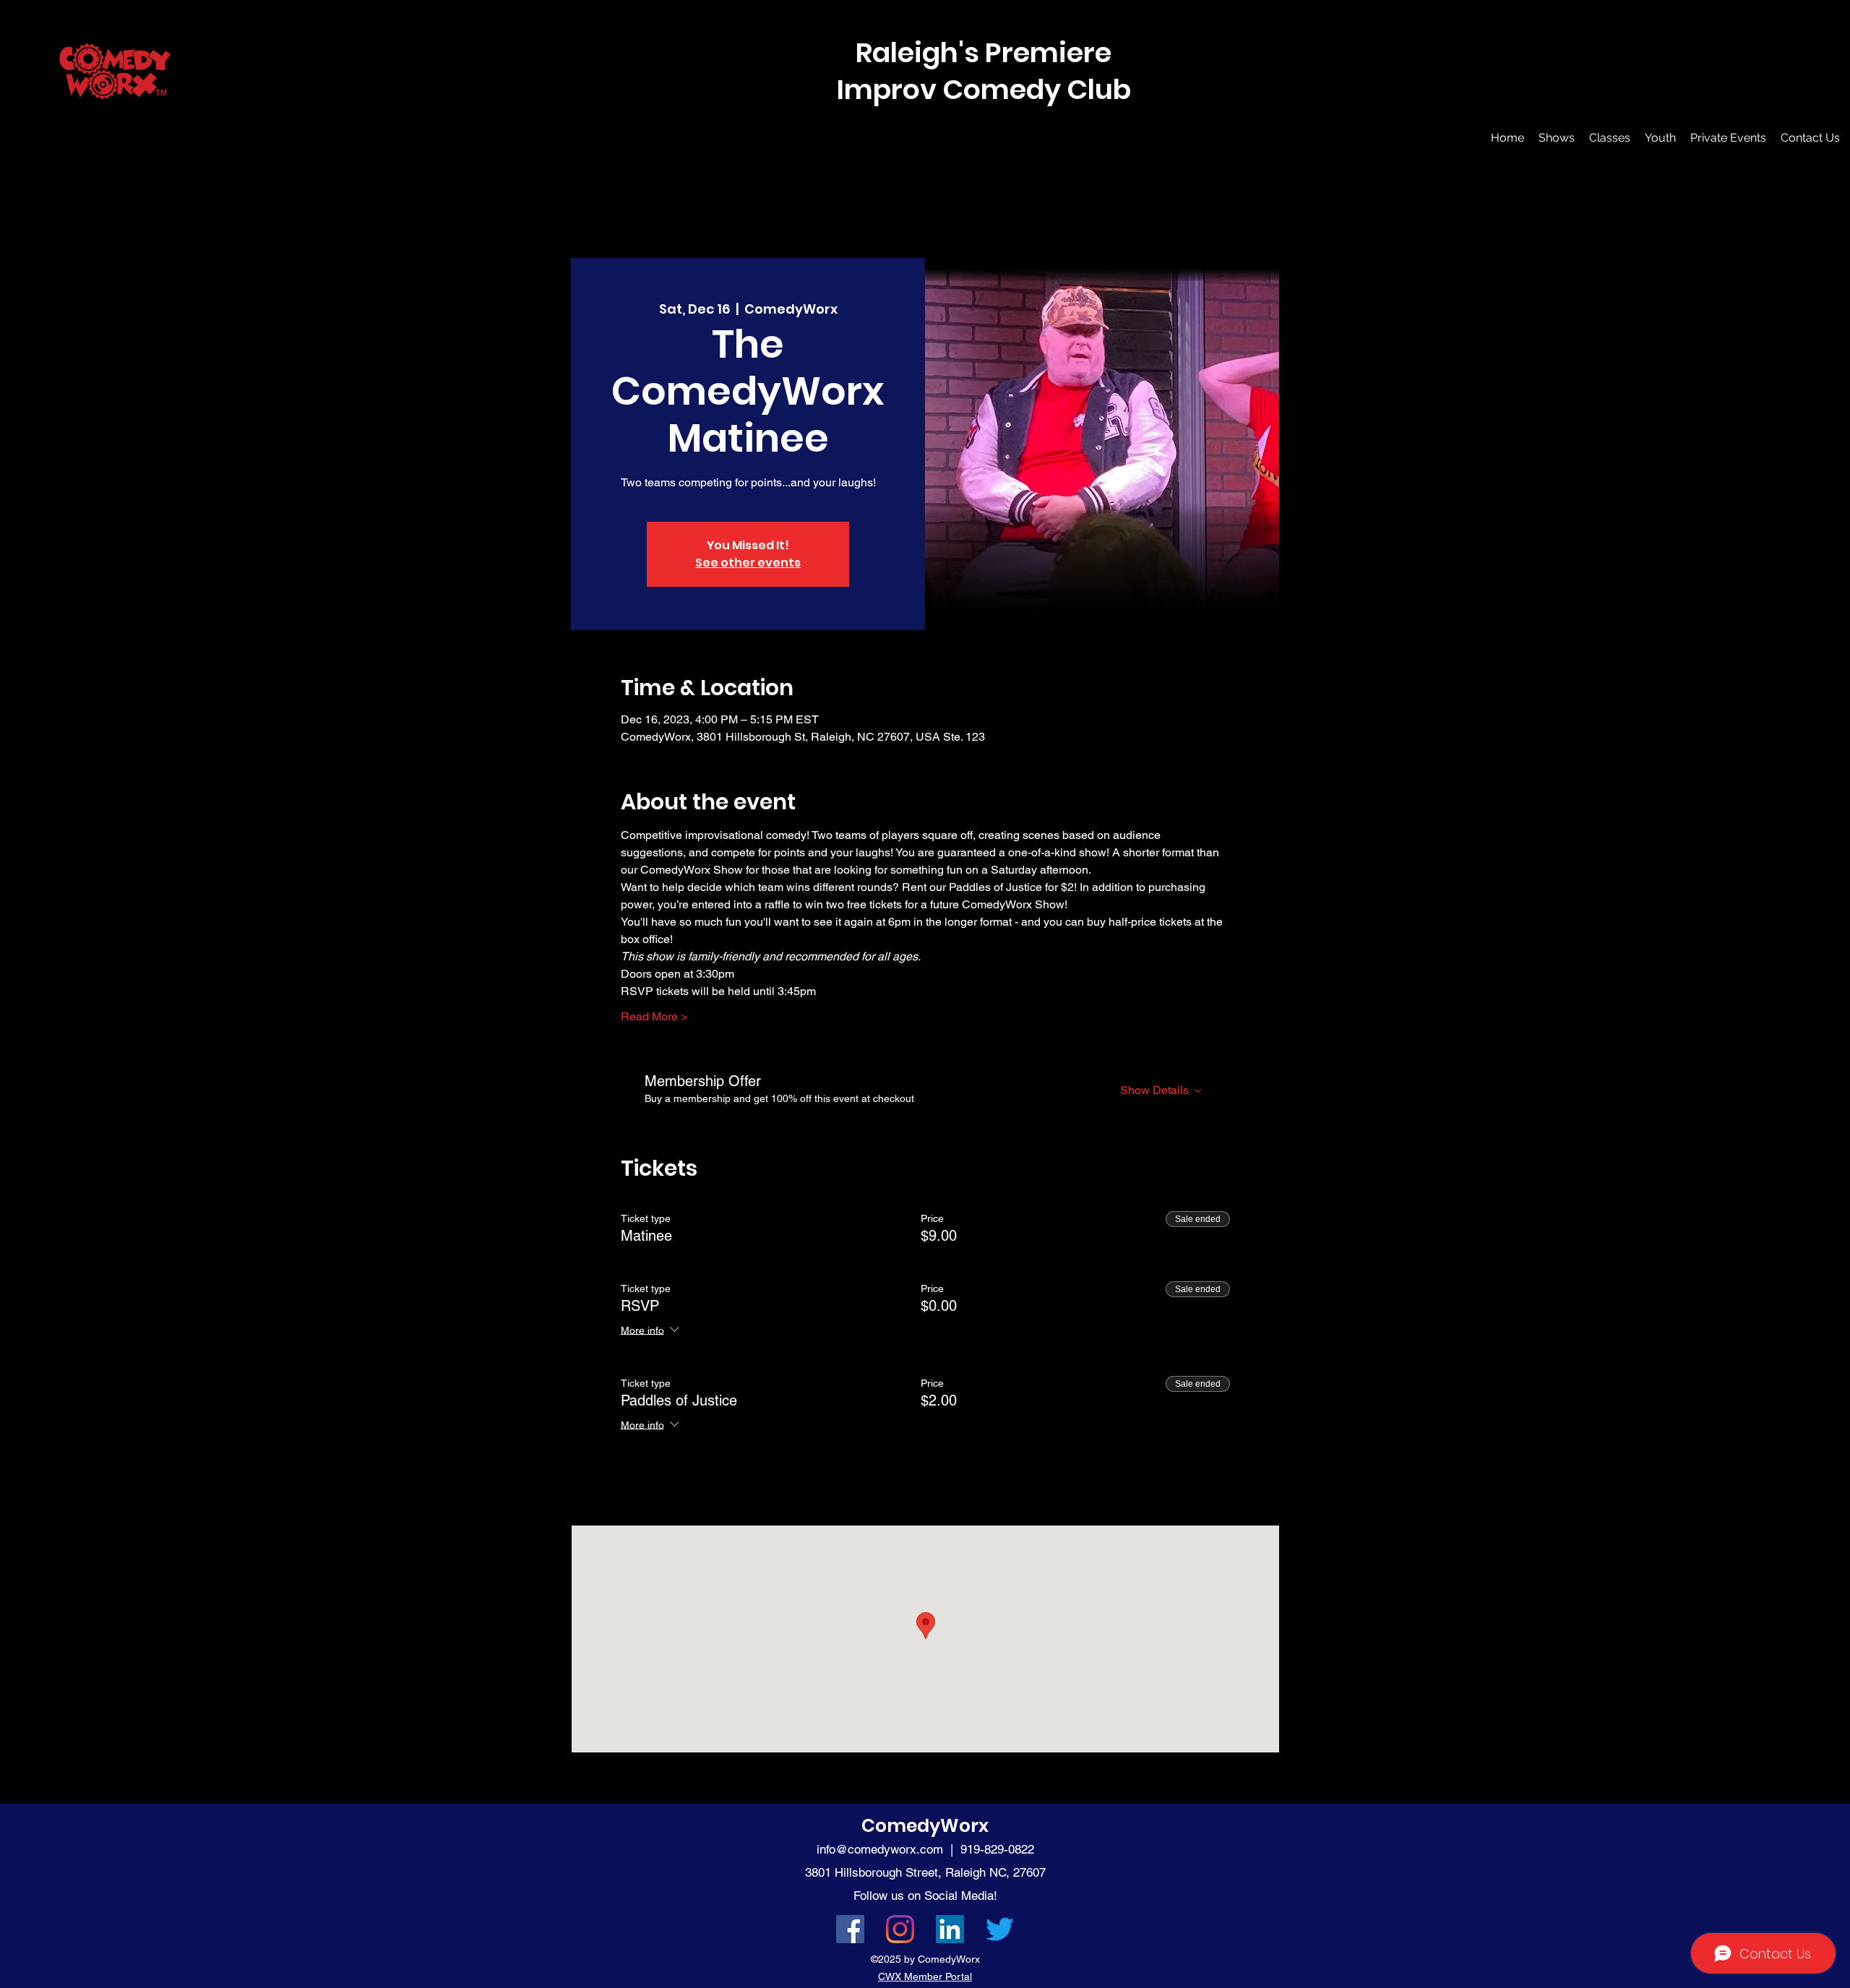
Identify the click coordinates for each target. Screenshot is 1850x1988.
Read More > (654, 1016)
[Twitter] (1000, 1929)
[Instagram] (900, 1929)
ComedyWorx (925, 1826)
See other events (748, 563)
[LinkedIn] (950, 1929)
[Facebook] (850, 1929)
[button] (1557, 138)
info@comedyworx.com (880, 1849)
